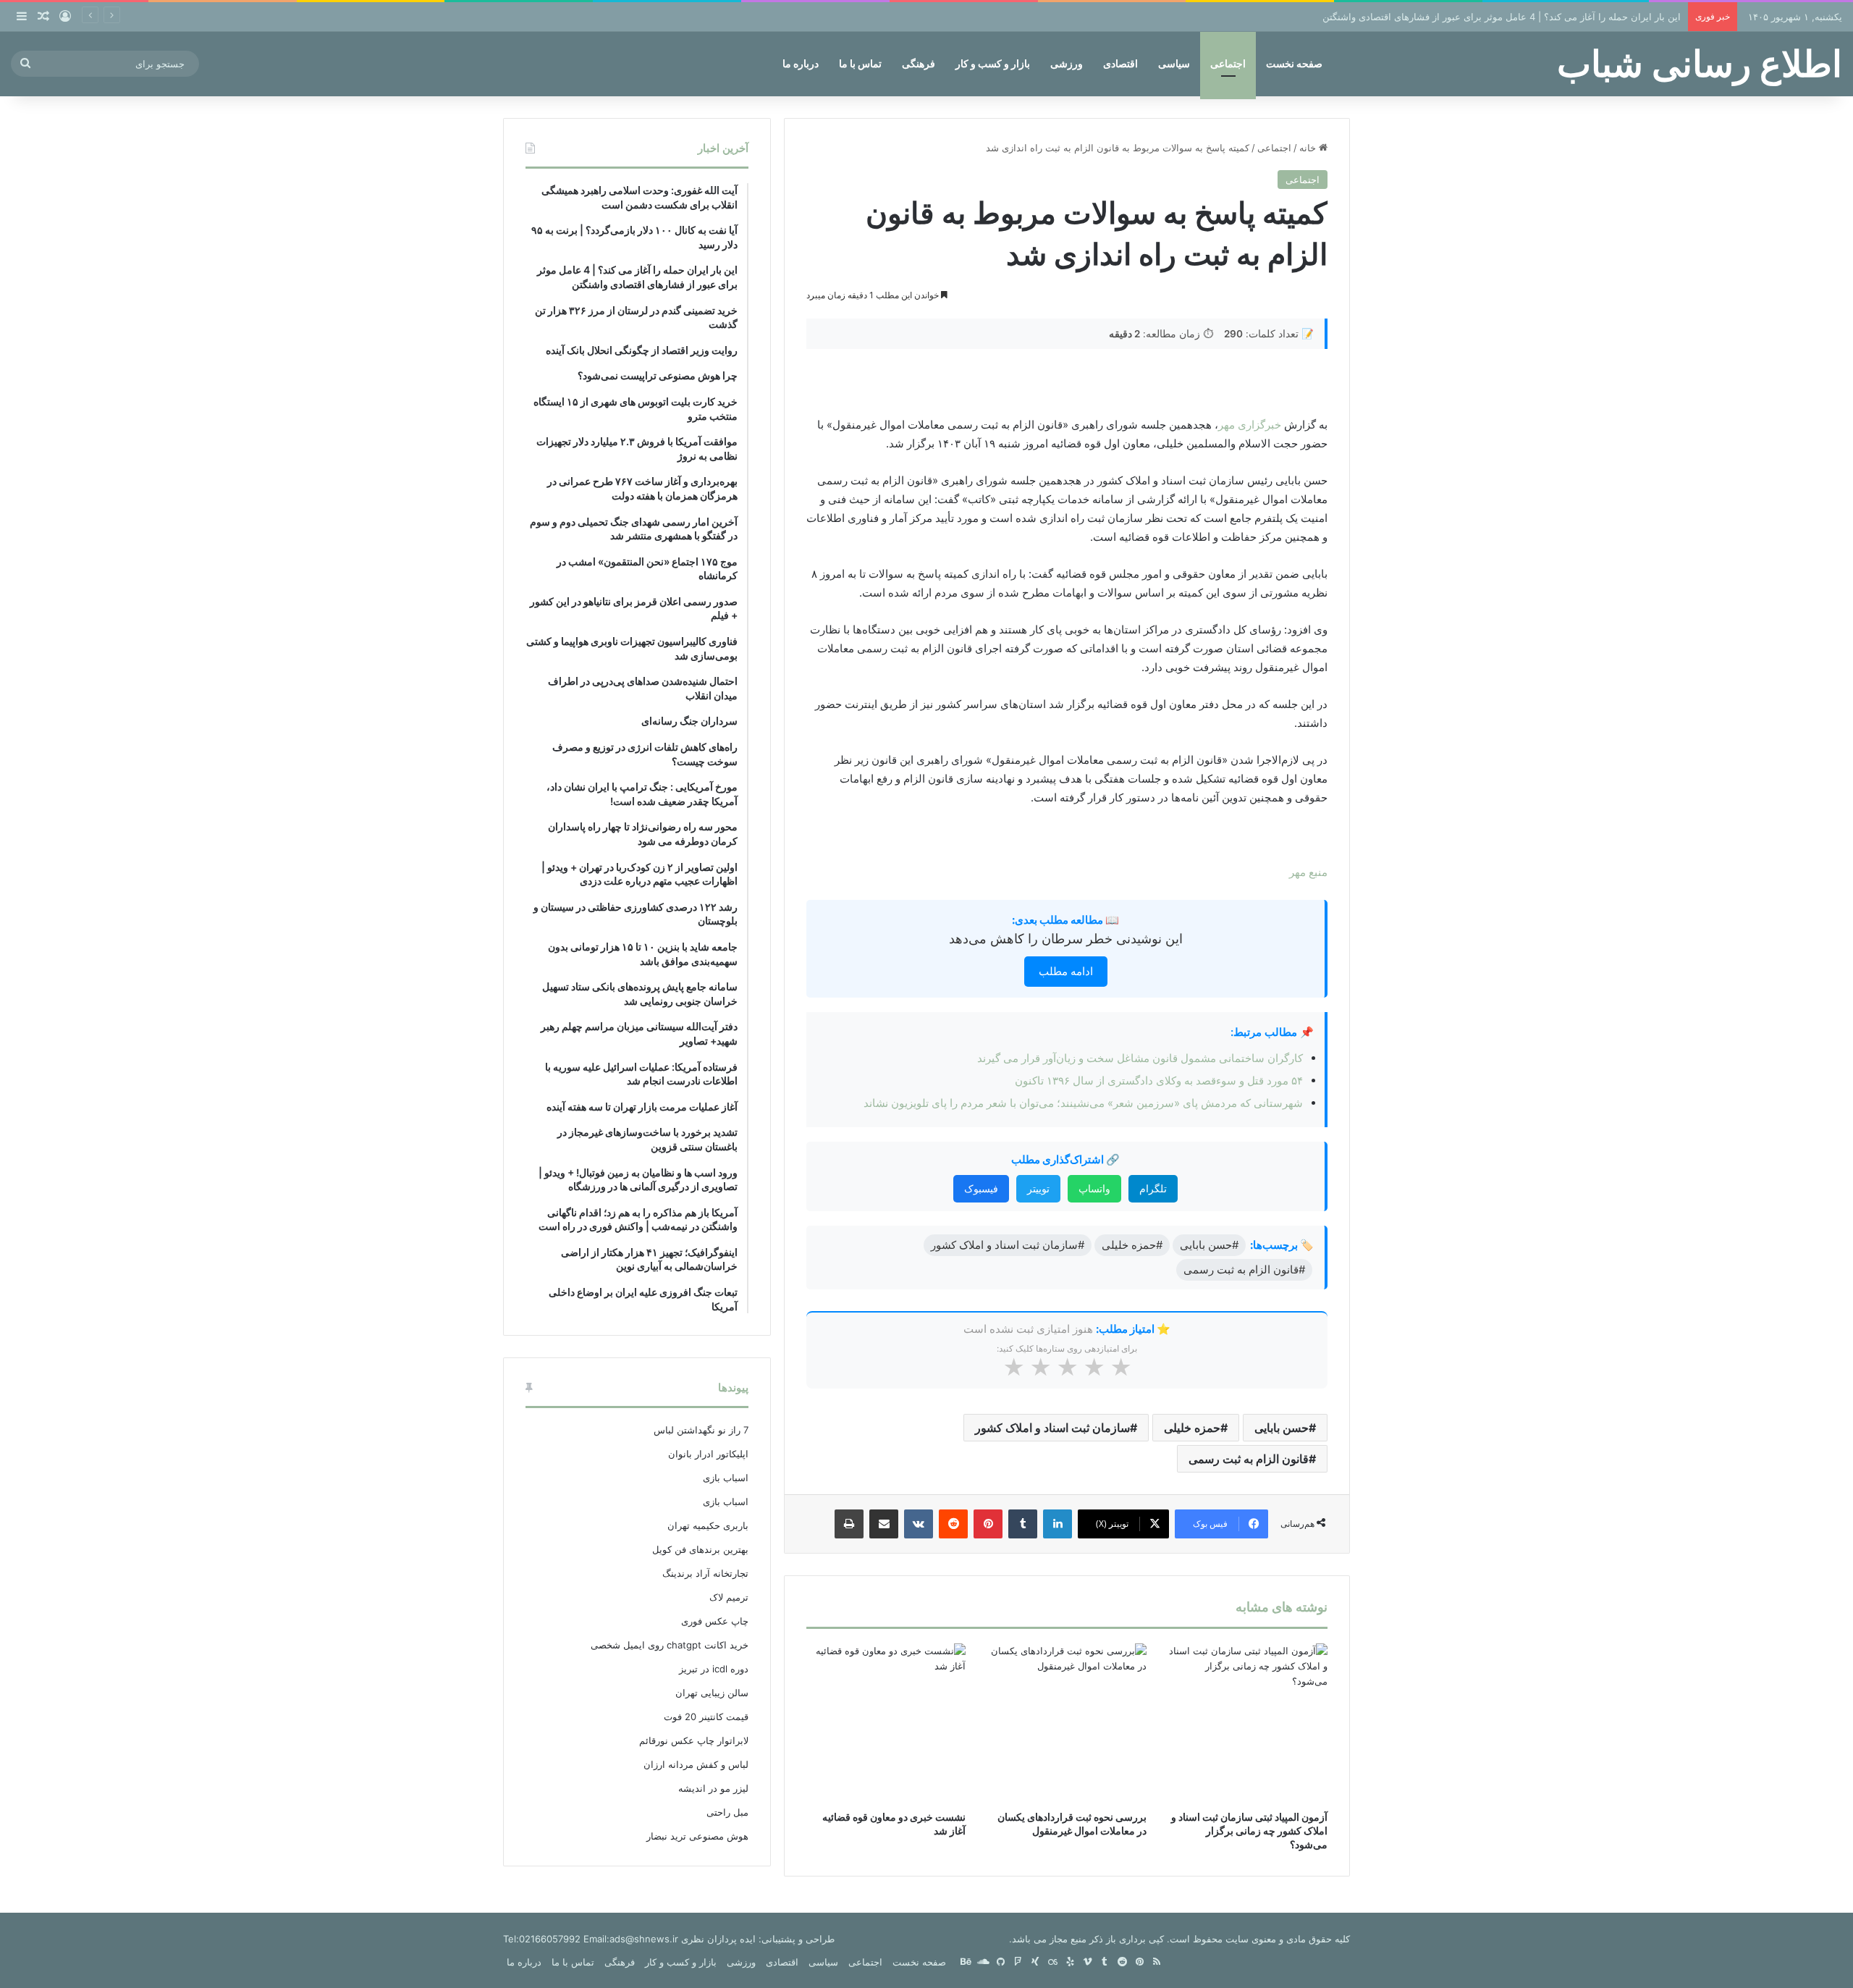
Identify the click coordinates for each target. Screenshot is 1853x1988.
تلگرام (1153, 1188)
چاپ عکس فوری (715, 1621)
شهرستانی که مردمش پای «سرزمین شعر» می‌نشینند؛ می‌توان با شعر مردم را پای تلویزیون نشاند (1083, 1103)
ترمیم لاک (729, 1597)
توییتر (1038, 1188)
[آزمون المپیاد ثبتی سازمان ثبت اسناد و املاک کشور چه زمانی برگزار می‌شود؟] (1248, 1723)
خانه (1309, 148)
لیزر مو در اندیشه (713, 1788)
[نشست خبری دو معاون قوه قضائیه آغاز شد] (886, 1723)
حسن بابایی (1282, 1428)
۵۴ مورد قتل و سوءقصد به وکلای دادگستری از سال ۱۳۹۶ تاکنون (1159, 1081)
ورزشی (1067, 63)
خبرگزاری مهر (1250, 425)
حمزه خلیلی (1192, 1428)
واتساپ (1094, 1188)
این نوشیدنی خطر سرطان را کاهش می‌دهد (1066, 939)
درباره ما (801, 63)
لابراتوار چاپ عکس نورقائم (694, 1740)
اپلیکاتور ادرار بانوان (708, 1454)
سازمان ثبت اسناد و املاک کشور (1052, 1428)
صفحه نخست (1294, 63)
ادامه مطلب (1066, 971)
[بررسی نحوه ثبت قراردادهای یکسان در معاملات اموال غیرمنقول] (1067, 1723)
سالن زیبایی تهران (712, 1693)
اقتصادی (1120, 63)
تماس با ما (860, 63)
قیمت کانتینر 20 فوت (706, 1717)
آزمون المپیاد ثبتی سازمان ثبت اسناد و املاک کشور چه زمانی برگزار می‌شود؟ (1249, 1831)
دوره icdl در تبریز (714, 1669)
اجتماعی (1228, 63)
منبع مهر (1308, 872)
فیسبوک (981, 1188)
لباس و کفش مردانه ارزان (696, 1764)
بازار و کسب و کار (993, 63)
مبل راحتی (727, 1812)
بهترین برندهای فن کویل (700, 1549)
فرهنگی (919, 63)
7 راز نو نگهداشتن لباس (701, 1430)
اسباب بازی (726, 1478)
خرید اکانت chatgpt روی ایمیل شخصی (670, 1645)
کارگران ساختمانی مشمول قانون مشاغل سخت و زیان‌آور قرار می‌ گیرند (1140, 1058)
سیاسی (1174, 63)
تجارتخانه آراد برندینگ (705, 1573)
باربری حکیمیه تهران (708, 1525)
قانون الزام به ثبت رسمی (1249, 1459)
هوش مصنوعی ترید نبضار (697, 1836)
